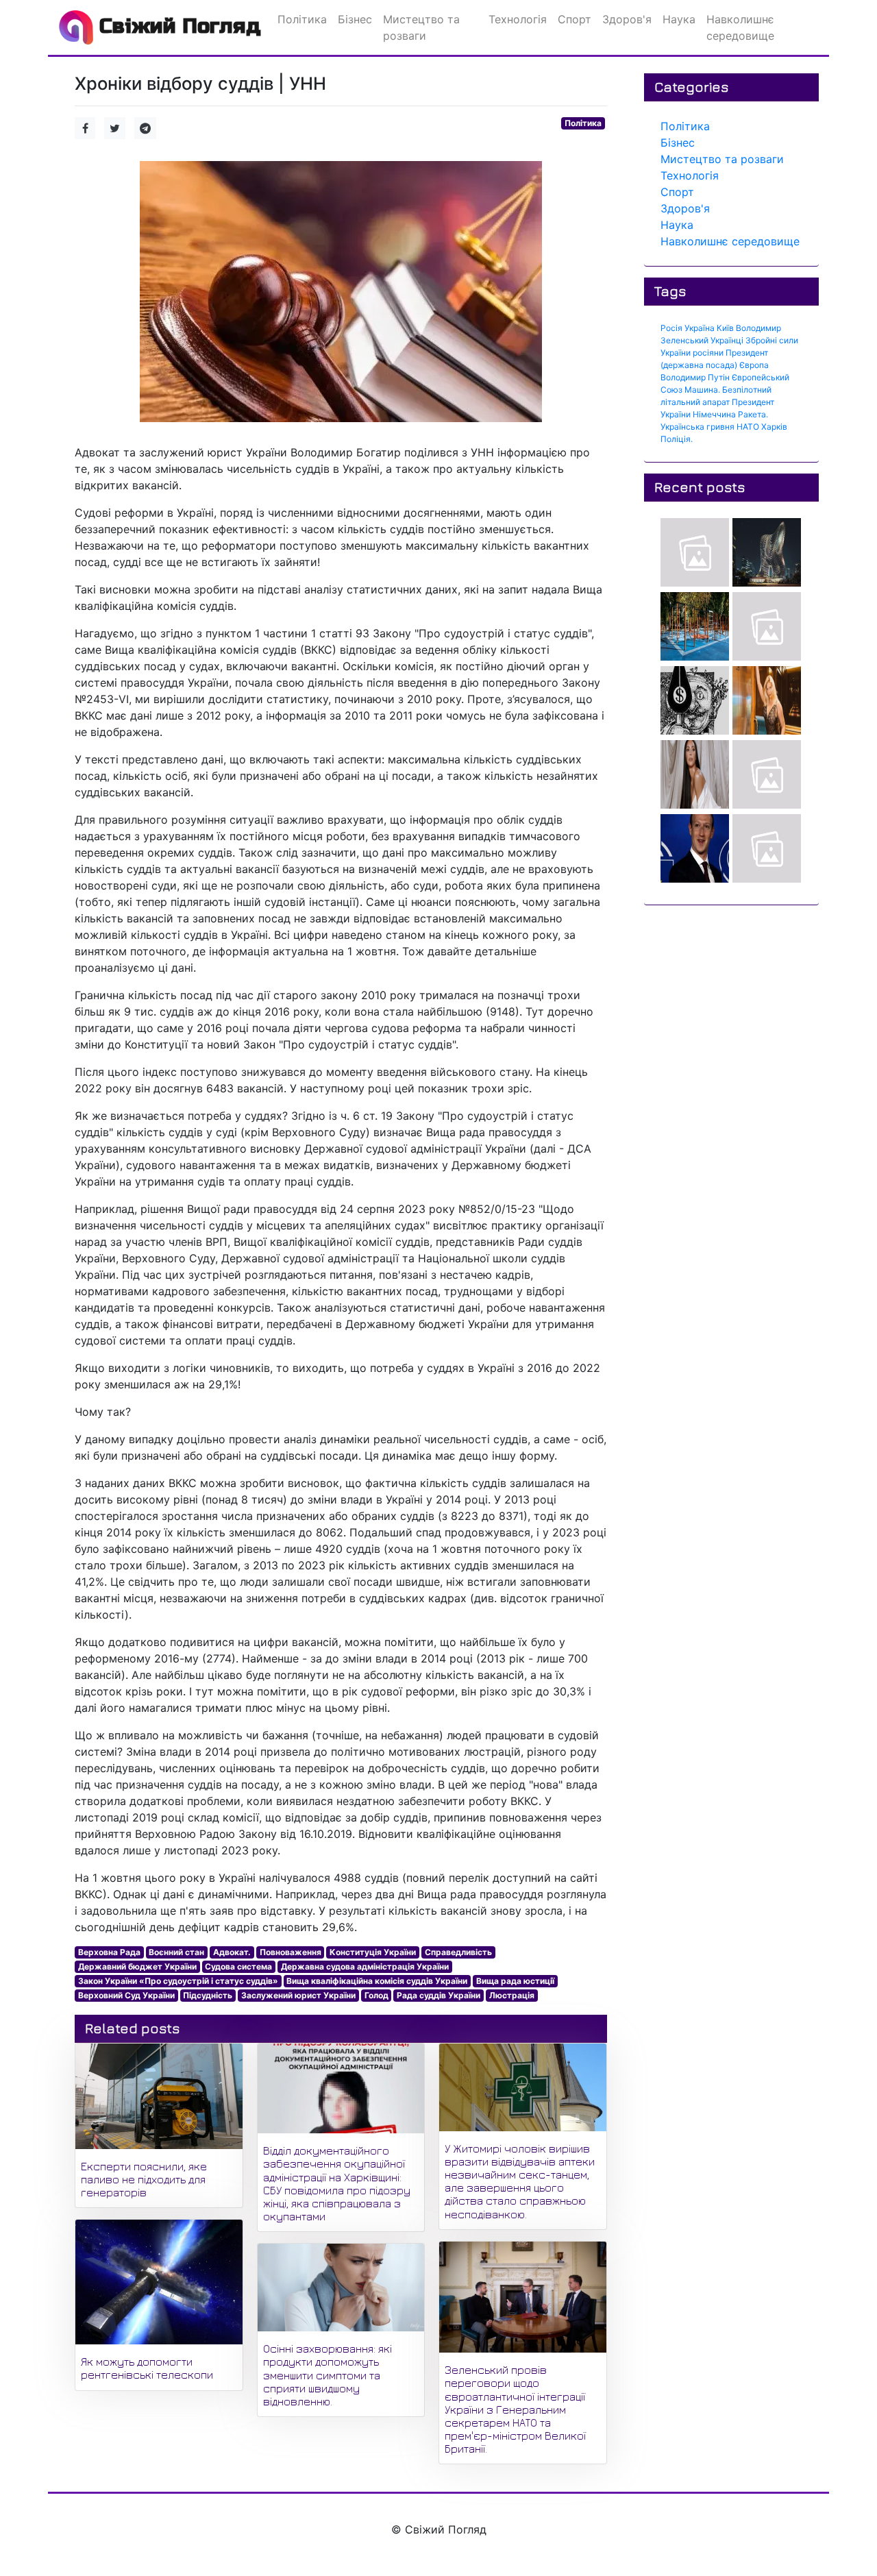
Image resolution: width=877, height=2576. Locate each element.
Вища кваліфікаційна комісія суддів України (377, 1981)
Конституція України (373, 1952)
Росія (671, 328)
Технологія (690, 175)
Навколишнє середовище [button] (740, 27)
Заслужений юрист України (298, 1995)
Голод (376, 1995)
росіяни (708, 353)
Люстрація (512, 1995)
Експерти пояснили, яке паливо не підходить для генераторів (144, 2179)
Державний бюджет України (137, 1966)
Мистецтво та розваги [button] (421, 27)
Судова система (238, 1966)
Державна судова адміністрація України (365, 1966)
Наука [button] (679, 19)
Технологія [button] (518, 19)
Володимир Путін (695, 377)
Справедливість (458, 1952)
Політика (583, 123)
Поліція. (677, 439)
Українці (727, 340)
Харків (774, 427)
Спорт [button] (575, 19)
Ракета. (753, 414)
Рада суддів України (438, 1995)
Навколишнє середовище (730, 241)
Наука (677, 225)
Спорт (677, 192)
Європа (754, 365)
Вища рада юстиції (515, 1981)
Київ (725, 328)
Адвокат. (232, 1952)
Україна (700, 328)
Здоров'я (685, 208)
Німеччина (714, 414)
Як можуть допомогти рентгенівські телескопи (147, 2368)
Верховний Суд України (126, 1995)
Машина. (702, 390)
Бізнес (678, 143)
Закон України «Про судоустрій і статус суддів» (178, 1981)
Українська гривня (697, 427)
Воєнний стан (176, 1952)
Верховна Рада (109, 1952)
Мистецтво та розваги (722, 159)
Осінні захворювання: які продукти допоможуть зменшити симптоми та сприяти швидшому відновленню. (328, 2375)
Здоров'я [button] (627, 19)
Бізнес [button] (355, 19)
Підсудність (208, 1995)
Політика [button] (302, 19)
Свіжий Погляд (177, 26)
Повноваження (291, 1952)
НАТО (748, 427)
